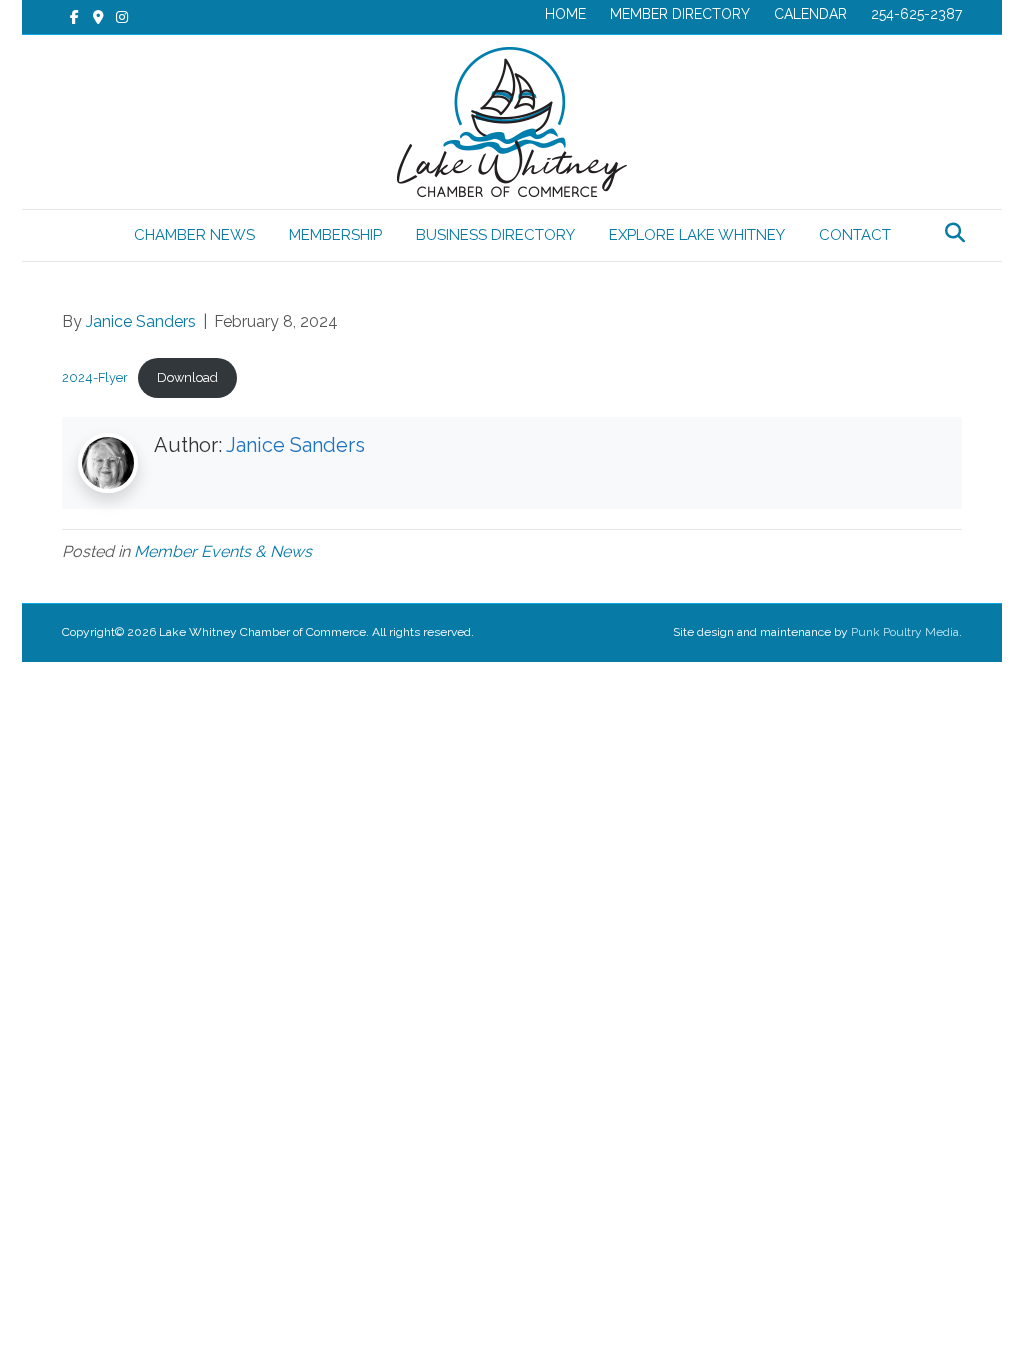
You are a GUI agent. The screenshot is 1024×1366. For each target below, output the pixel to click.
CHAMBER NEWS (194, 235)
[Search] (949, 233)
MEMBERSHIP (335, 235)
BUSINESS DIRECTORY (495, 235)
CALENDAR (810, 14)
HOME (565, 14)
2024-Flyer (95, 377)
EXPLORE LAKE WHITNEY (697, 235)
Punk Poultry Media (905, 632)
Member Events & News (223, 551)
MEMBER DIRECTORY (680, 14)
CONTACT (855, 235)
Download (187, 377)
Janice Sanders (295, 445)
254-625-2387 (916, 14)
